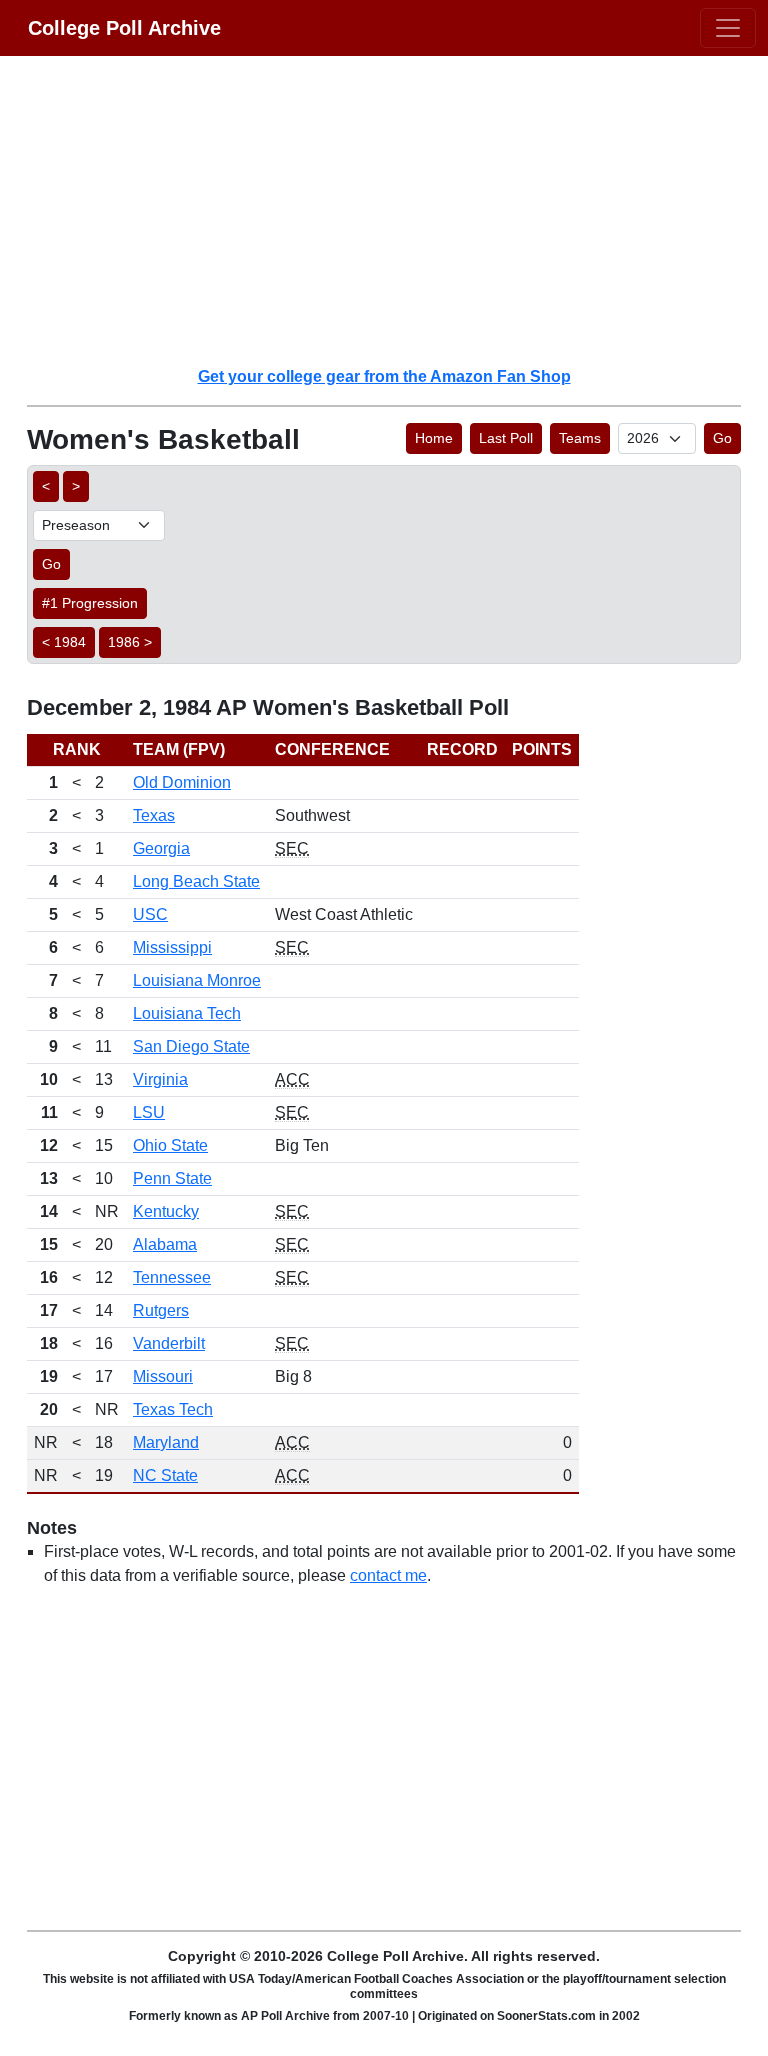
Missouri (163, 1376)
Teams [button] (580, 438)
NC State (165, 1475)
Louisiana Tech (187, 1013)
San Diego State (191, 1046)
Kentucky (166, 1211)
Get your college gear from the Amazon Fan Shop (384, 376)
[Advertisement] (396, 210)
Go (722, 438)
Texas (154, 815)
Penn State (172, 1178)
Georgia (161, 848)
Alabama (165, 1244)
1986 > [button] (130, 642)
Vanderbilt (169, 1343)
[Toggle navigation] (728, 28)
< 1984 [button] (64, 642)
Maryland (166, 1442)
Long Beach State (196, 881)
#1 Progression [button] (90, 603)
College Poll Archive (124, 28)
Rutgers (161, 1310)
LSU (149, 1112)
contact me (388, 1575)
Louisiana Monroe (197, 980)
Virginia (160, 1079)
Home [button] (434, 438)
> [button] (76, 486)
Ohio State (170, 1145)
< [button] (46, 486)
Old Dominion (182, 782)
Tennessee (172, 1277)
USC (150, 914)
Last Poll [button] (506, 438)
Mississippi (172, 947)
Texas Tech (173, 1409)
